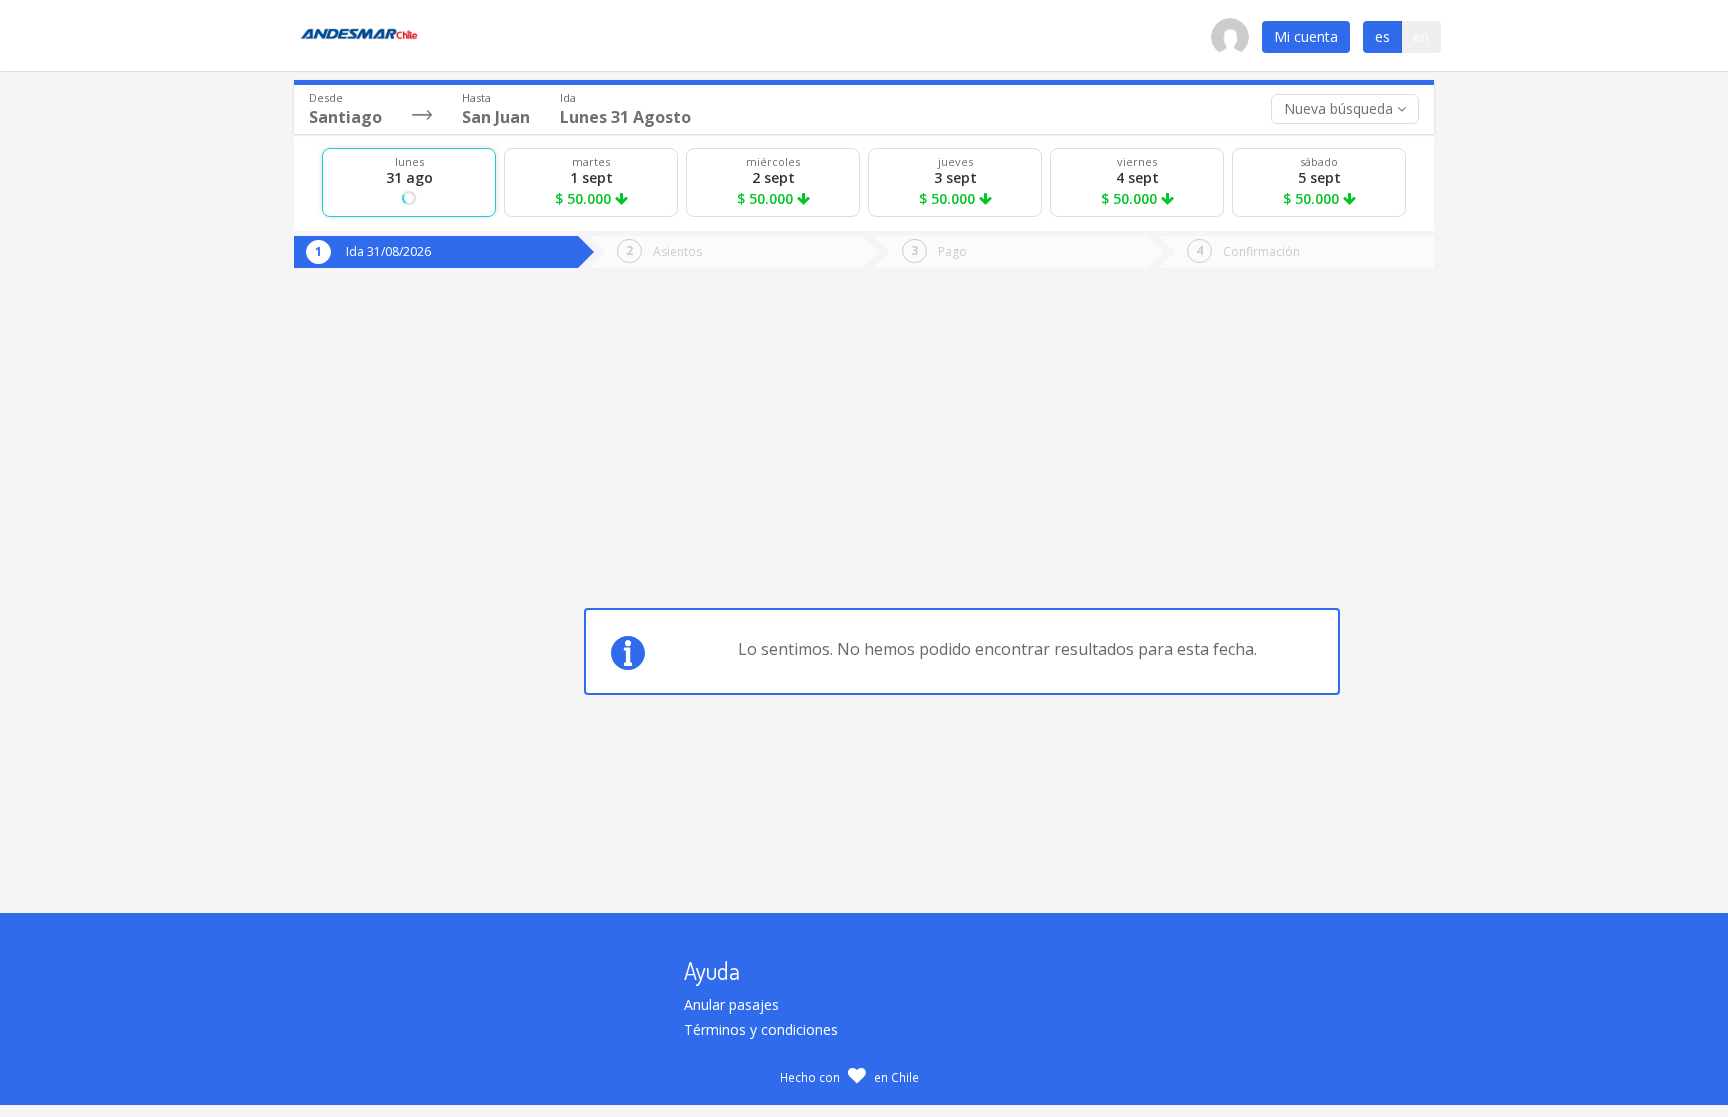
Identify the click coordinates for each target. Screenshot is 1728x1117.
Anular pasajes (731, 1004)
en (1421, 36)
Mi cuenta (1306, 36)
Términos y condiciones (761, 1029)
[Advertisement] (376, 583)
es (1382, 36)
